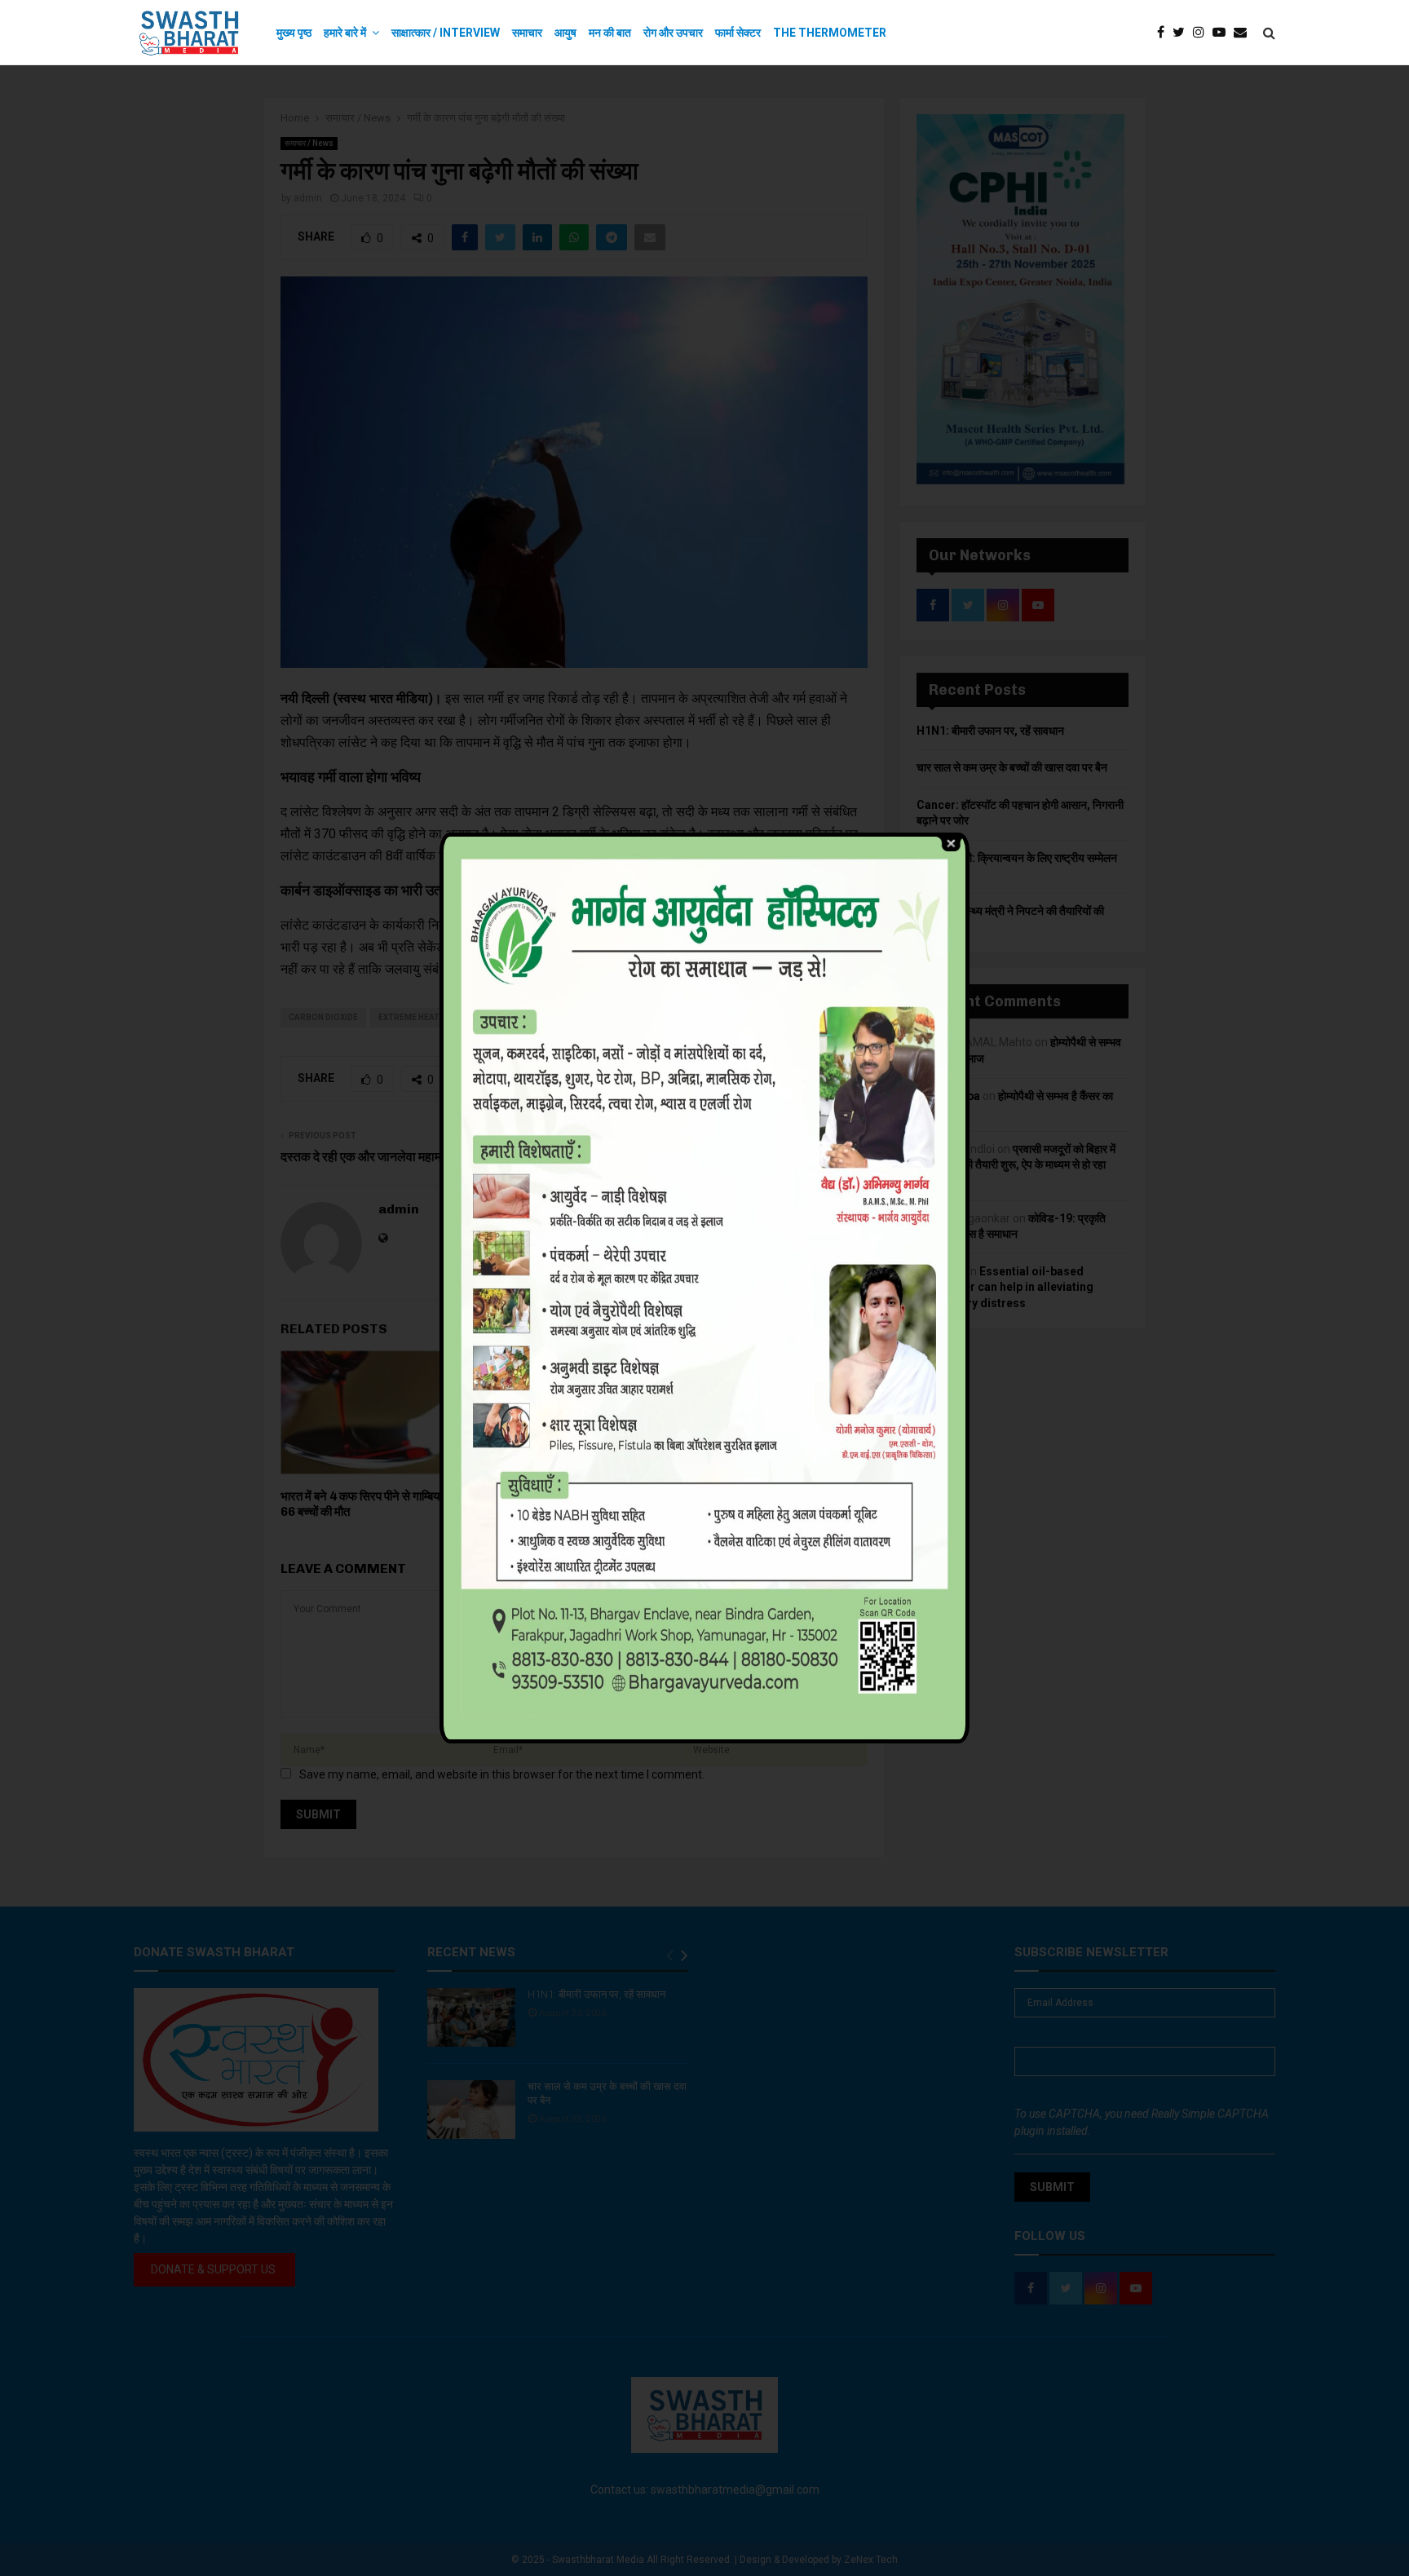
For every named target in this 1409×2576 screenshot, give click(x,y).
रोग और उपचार (673, 33)
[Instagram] (1203, 33)
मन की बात (610, 33)
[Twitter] (1183, 33)
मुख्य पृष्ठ (294, 33)
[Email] (1244, 33)
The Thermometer (830, 33)
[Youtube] (1223, 33)
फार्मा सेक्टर (738, 33)
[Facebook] (1165, 33)
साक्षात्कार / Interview (446, 33)
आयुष (565, 33)
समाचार (527, 33)
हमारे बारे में (345, 33)
